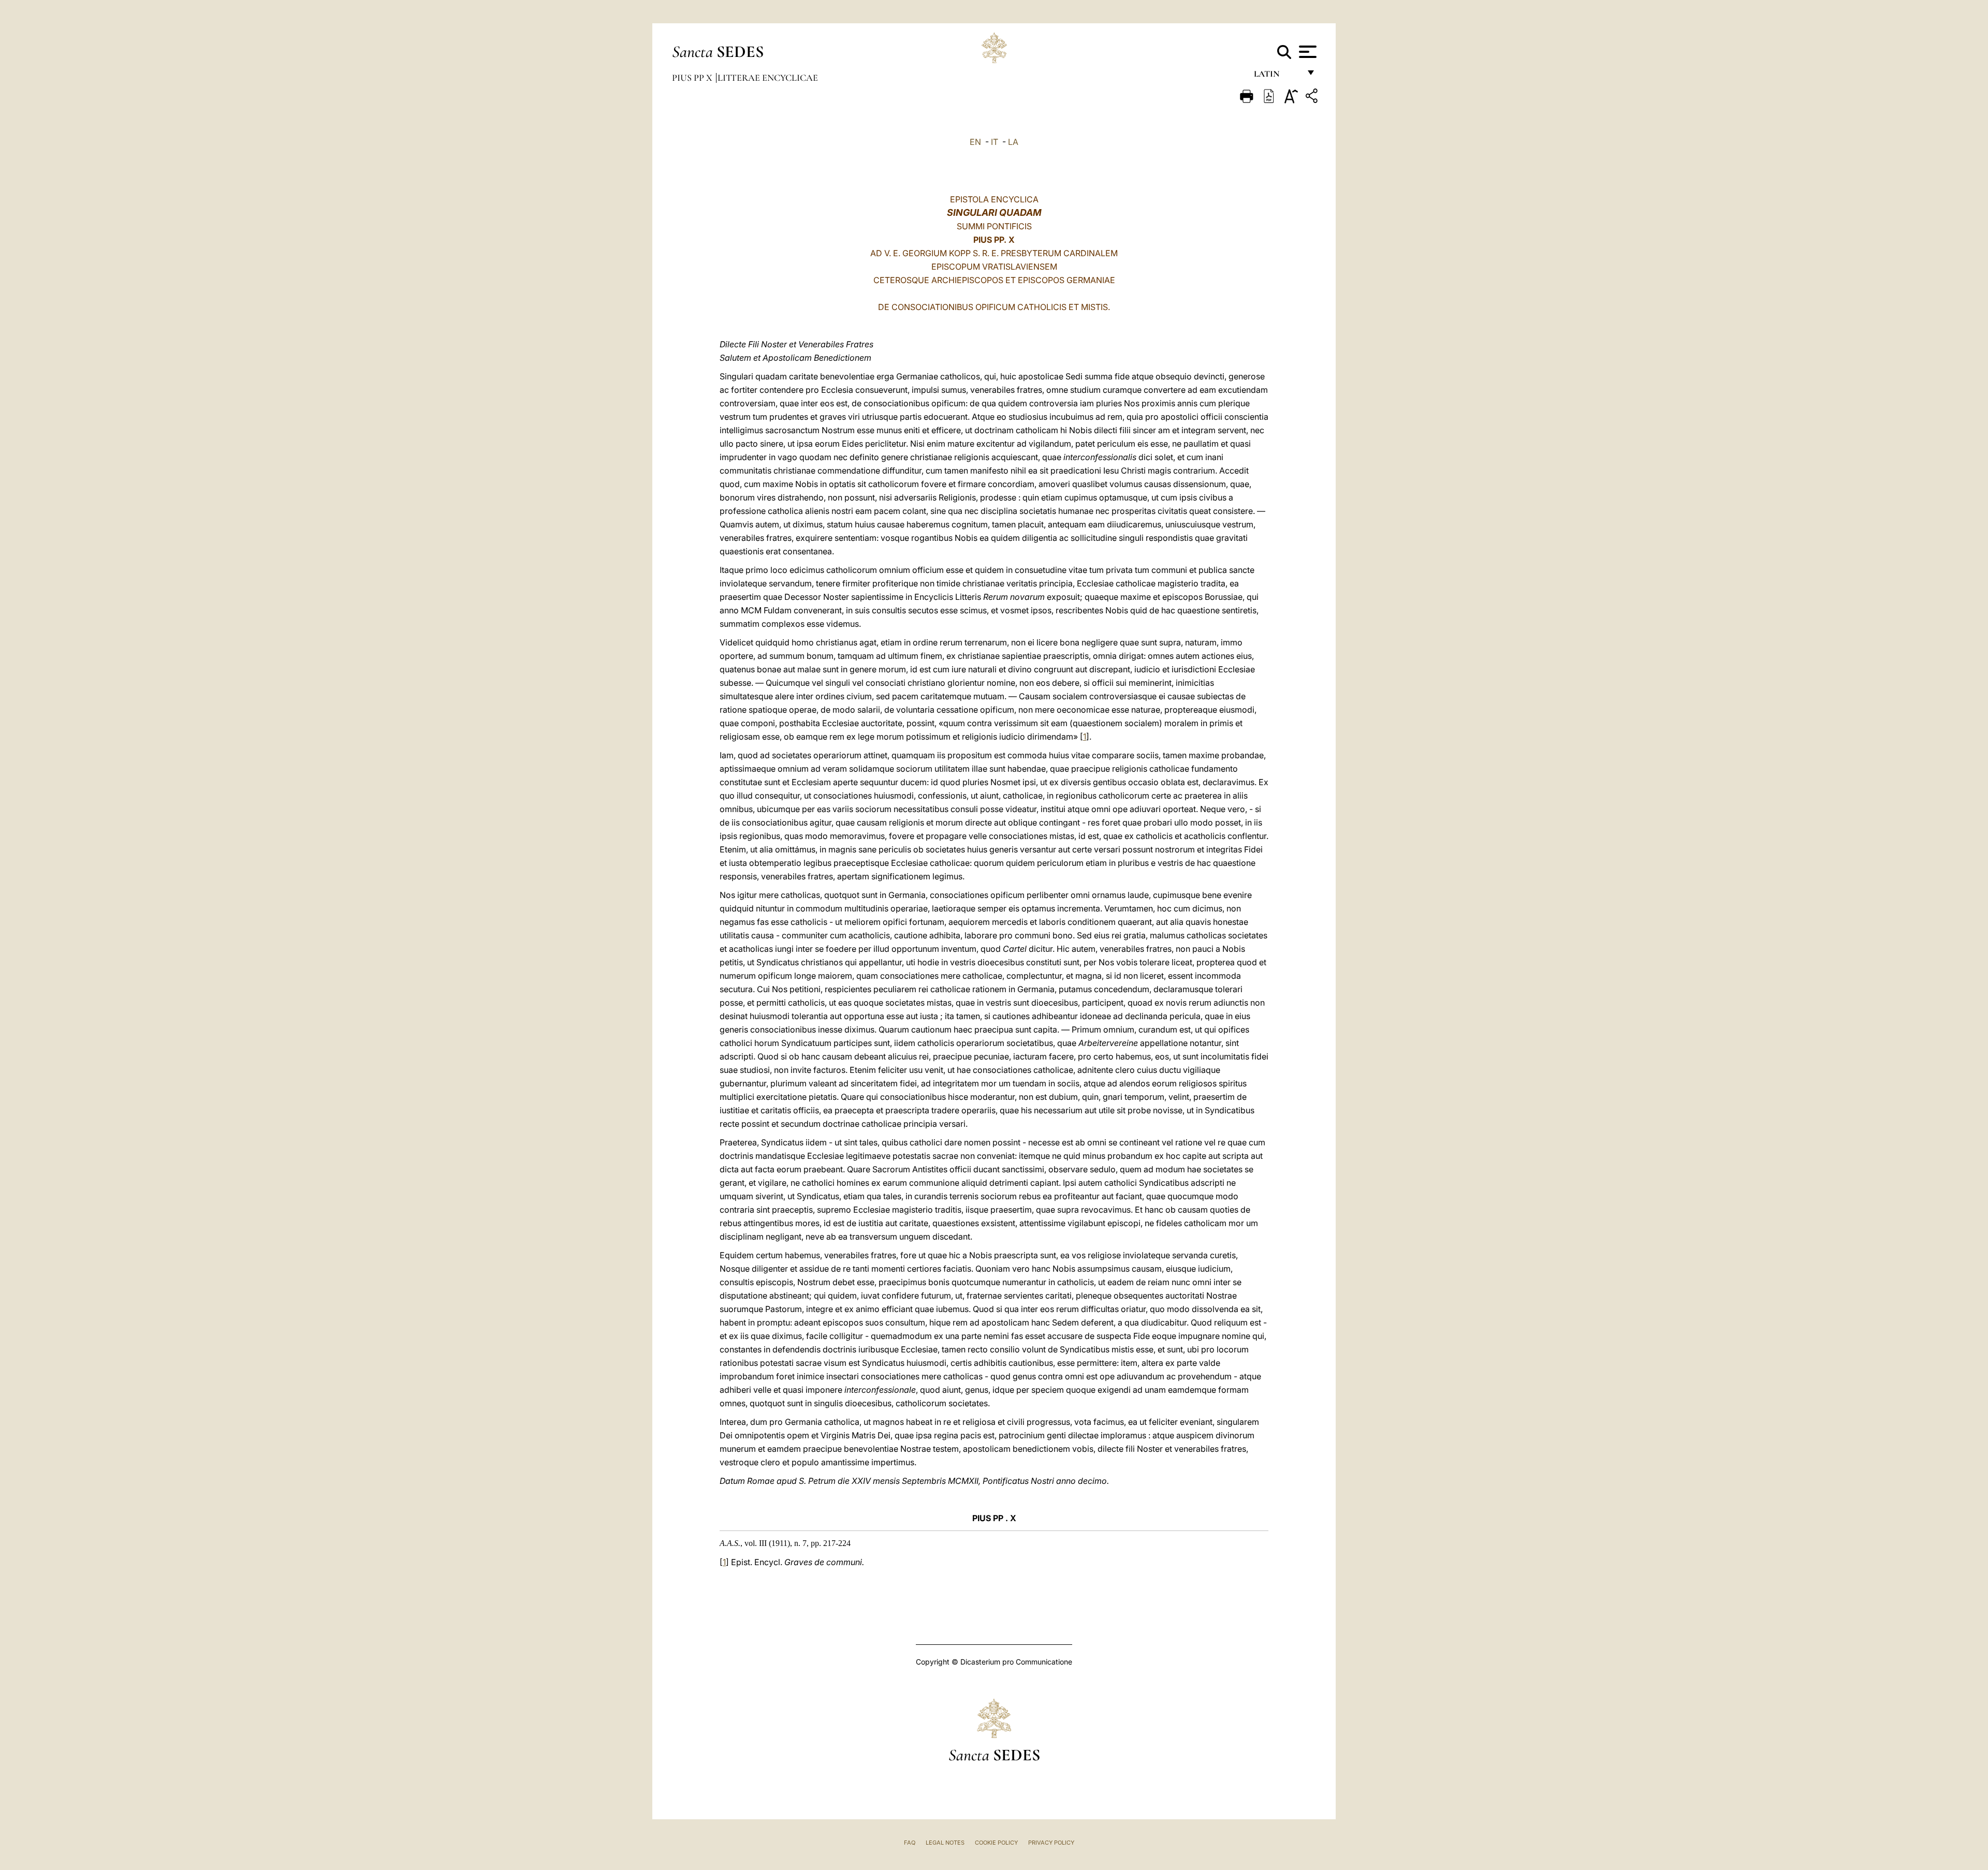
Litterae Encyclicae (768, 78)
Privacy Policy (1051, 1843)
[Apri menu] (1306, 52)
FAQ (910, 1843)
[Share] (1313, 98)
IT (995, 142)
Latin (1277, 76)
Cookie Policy (996, 1843)
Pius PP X (693, 78)
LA (1013, 142)
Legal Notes (945, 1843)
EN (975, 142)
